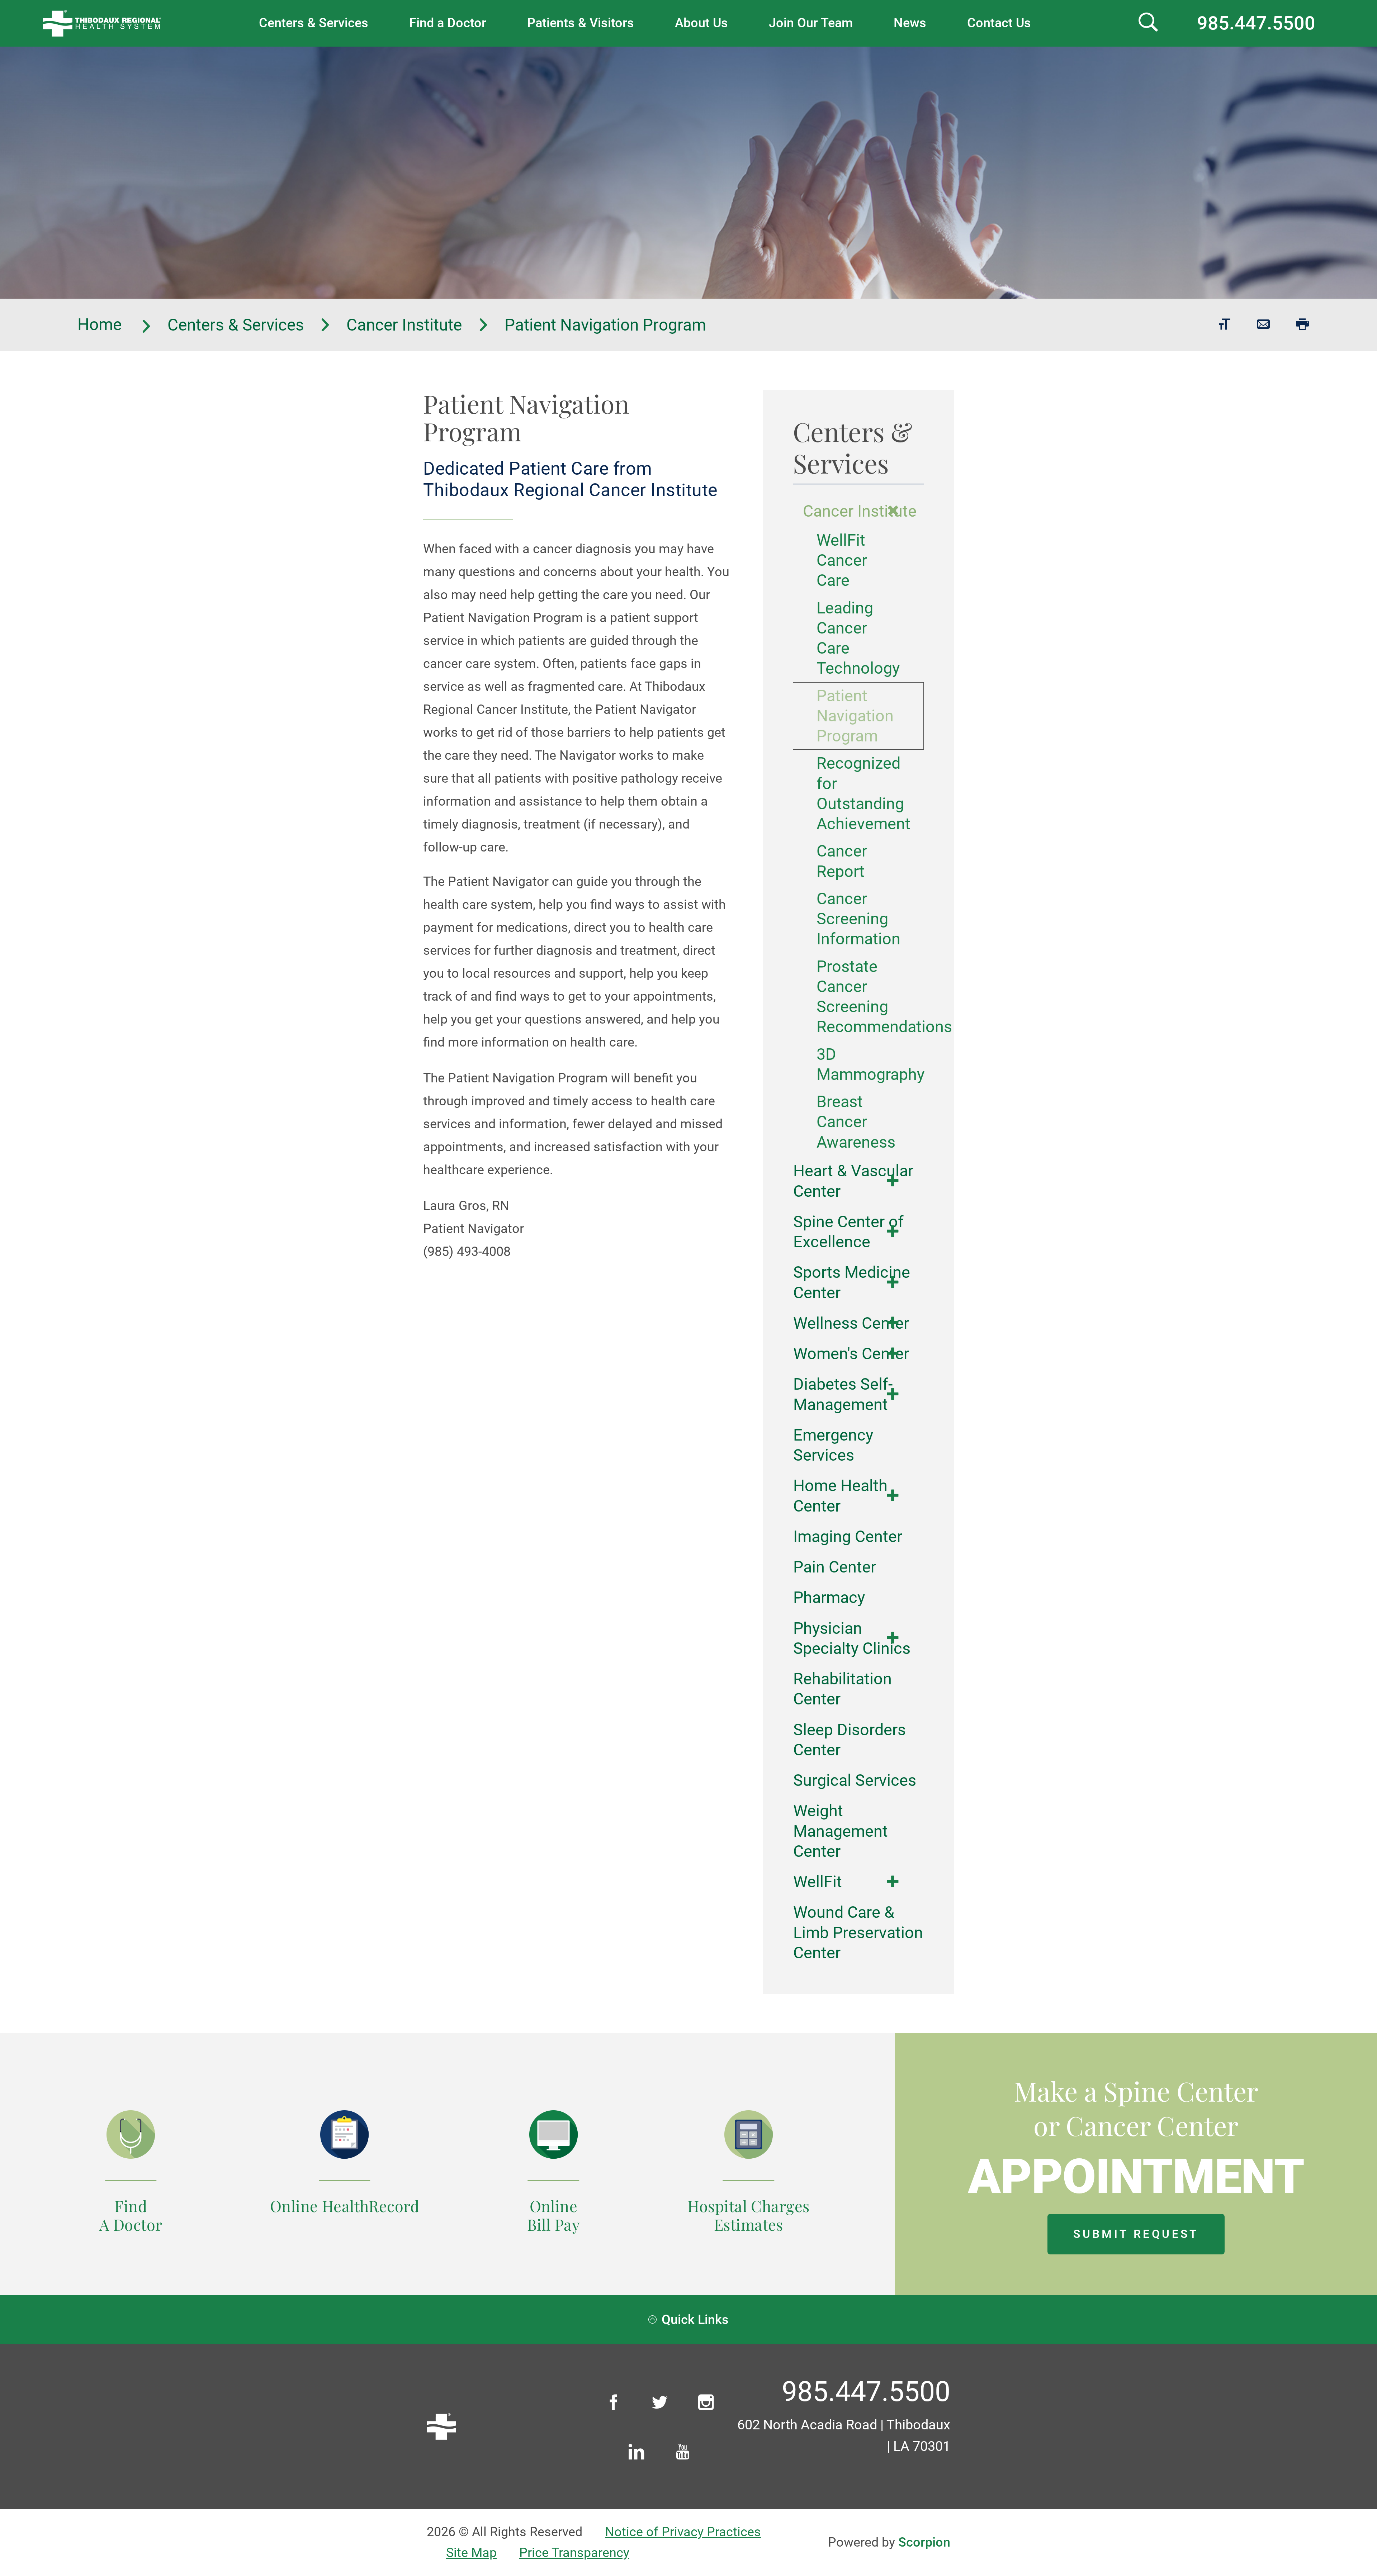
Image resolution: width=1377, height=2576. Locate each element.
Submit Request (1136, 2234)
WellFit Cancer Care (842, 560)
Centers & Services (314, 23)
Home (101, 325)
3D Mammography (858, 1064)
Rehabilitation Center (843, 1689)
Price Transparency (574, 2553)
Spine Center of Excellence (848, 1232)
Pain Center (835, 1567)
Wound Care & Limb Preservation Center (858, 1932)
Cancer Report (842, 861)
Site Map (471, 2553)
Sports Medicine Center (852, 1282)
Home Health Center (840, 1496)
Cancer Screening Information (858, 919)
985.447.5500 (1256, 23)
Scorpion (924, 2542)
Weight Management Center (841, 1831)
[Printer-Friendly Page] (1303, 325)
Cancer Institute (404, 325)
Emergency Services (833, 1445)
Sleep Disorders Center (850, 1740)
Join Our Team (811, 23)
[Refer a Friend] (1264, 325)
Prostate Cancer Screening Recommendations (858, 997)
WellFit (818, 1882)
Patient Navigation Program (855, 716)
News (910, 23)
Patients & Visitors (581, 23)
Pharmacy (829, 1597)
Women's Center (851, 1354)
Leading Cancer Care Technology (858, 638)
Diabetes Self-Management (843, 1394)
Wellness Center (851, 1323)
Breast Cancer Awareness (856, 1122)
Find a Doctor (448, 23)
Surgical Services (855, 1780)
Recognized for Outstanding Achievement (858, 793)
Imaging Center (848, 1536)
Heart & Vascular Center (853, 1181)
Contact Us (999, 23)
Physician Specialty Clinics (852, 1638)
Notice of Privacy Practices (683, 2532)
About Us (701, 23)
